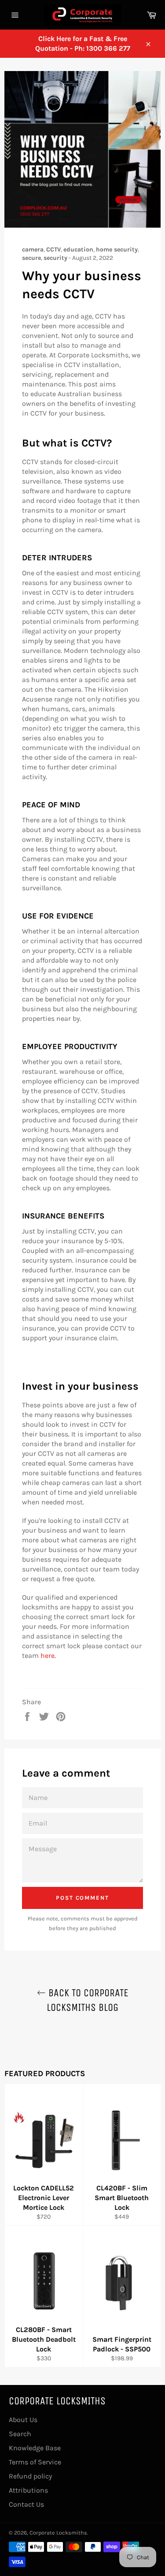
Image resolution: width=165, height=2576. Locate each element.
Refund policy (30, 2476)
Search (20, 2434)
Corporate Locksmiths (58, 2533)
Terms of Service (35, 2462)
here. (48, 1655)
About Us (23, 2420)
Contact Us (26, 2504)
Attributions (28, 2490)
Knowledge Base (35, 2448)
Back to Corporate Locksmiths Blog (87, 2000)
